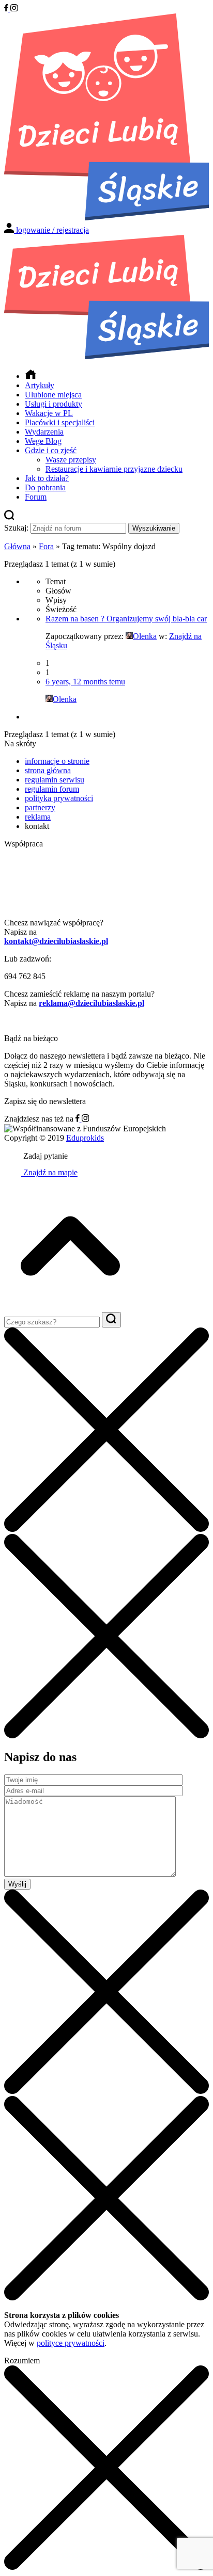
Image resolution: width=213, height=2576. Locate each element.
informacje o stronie (57, 761)
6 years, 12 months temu (85, 682)
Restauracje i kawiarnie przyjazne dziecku (114, 469)
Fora (46, 546)
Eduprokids (85, 1138)
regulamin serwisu (55, 780)
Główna (17, 546)
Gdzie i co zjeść (51, 450)
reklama (38, 817)
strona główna (48, 770)
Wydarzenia (44, 432)
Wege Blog (43, 441)
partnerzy (40, 807)
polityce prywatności (71, 2343)
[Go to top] (70, 1307)
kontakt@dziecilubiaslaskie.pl (56, 941)
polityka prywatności (59, 798)
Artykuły (40, 385)
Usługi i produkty (54, 404)
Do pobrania (45, 487)
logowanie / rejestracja (52, 230)
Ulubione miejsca (53, 395)
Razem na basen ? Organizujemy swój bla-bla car (126, 619)
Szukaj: (16, 528)
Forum (36, 497)
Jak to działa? (47, 478)
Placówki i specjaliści (60, 422)
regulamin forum (52, 789)
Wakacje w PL (49, 413)
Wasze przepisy (71, 460)
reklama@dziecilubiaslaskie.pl (92, 1003)
